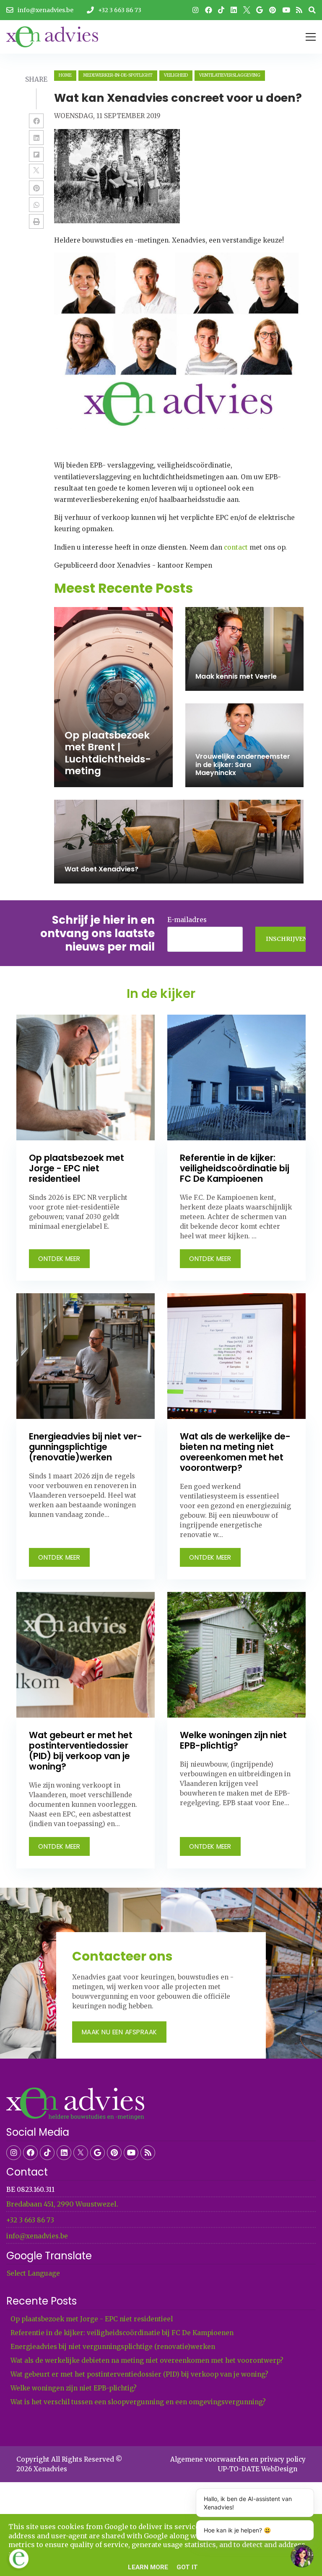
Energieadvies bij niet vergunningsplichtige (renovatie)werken (113, 2347)
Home (65, 75)
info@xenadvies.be (37, 2236)
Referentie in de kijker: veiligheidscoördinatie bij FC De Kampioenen (122, 2333)
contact (236, 547)
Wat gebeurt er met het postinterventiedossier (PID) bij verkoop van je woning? (139, 2374)
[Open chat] (302, 2556)
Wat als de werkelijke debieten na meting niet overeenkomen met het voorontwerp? (147, 2360)
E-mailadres (187, 920)
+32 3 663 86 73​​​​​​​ (30, 2220)
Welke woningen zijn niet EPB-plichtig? (74, 2388)
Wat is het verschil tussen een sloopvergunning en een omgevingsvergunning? (138, 2402)
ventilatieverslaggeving (230, 75)
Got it (187, 2567)
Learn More (148, 2567)
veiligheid (176, 75)
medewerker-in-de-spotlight (118, 75)
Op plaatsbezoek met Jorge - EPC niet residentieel (92, 2319)
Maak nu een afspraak (119, 2032)
